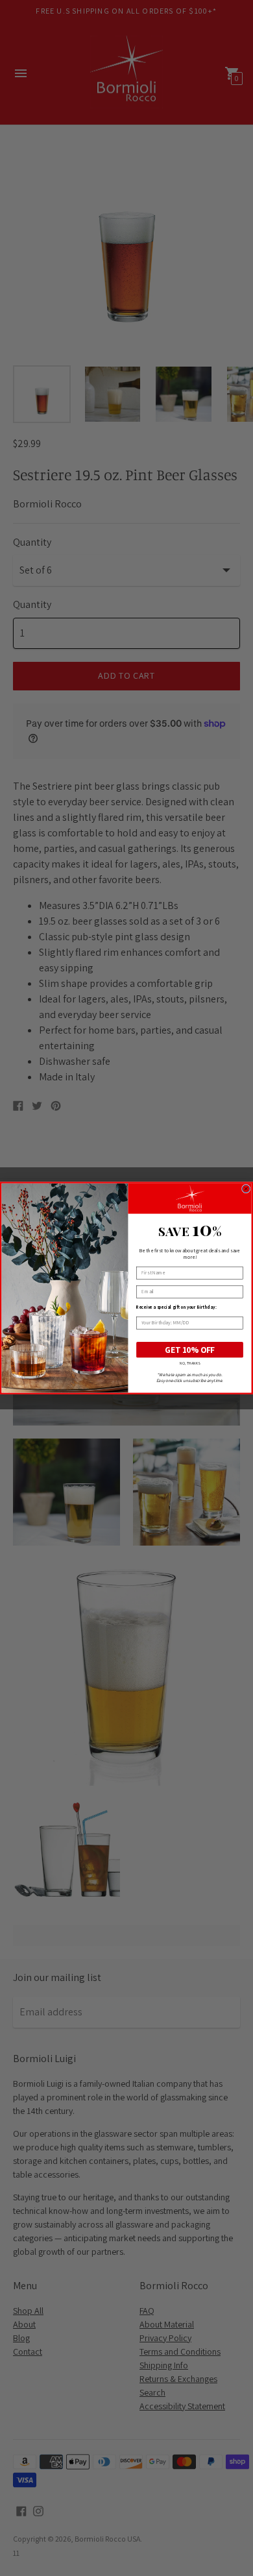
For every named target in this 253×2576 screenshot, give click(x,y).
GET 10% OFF (190, 1350)
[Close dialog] (246, 1189)
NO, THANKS (190, 1363)
